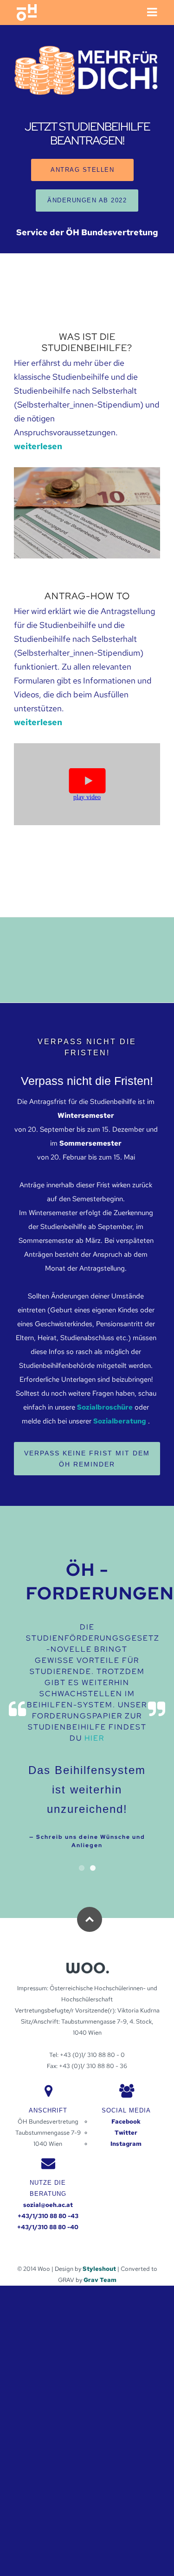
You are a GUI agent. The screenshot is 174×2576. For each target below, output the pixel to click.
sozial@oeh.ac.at (48, 2205)
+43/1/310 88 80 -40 (48, 2227)
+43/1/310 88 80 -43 (48, 2216)
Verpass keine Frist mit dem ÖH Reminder (87, 1459)
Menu (151, 13)
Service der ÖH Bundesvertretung (87, 232)
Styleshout (99, 2269)
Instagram (126, 2144)
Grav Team (100, 2280)
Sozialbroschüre (105, 1407)
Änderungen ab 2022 (87, 200)
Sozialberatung (120, 1421)
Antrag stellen (82, 170)
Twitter (126, 2133)
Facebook (126, 2122)
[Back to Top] (90, 1919)
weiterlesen (38, 446)
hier (94, 1738)
